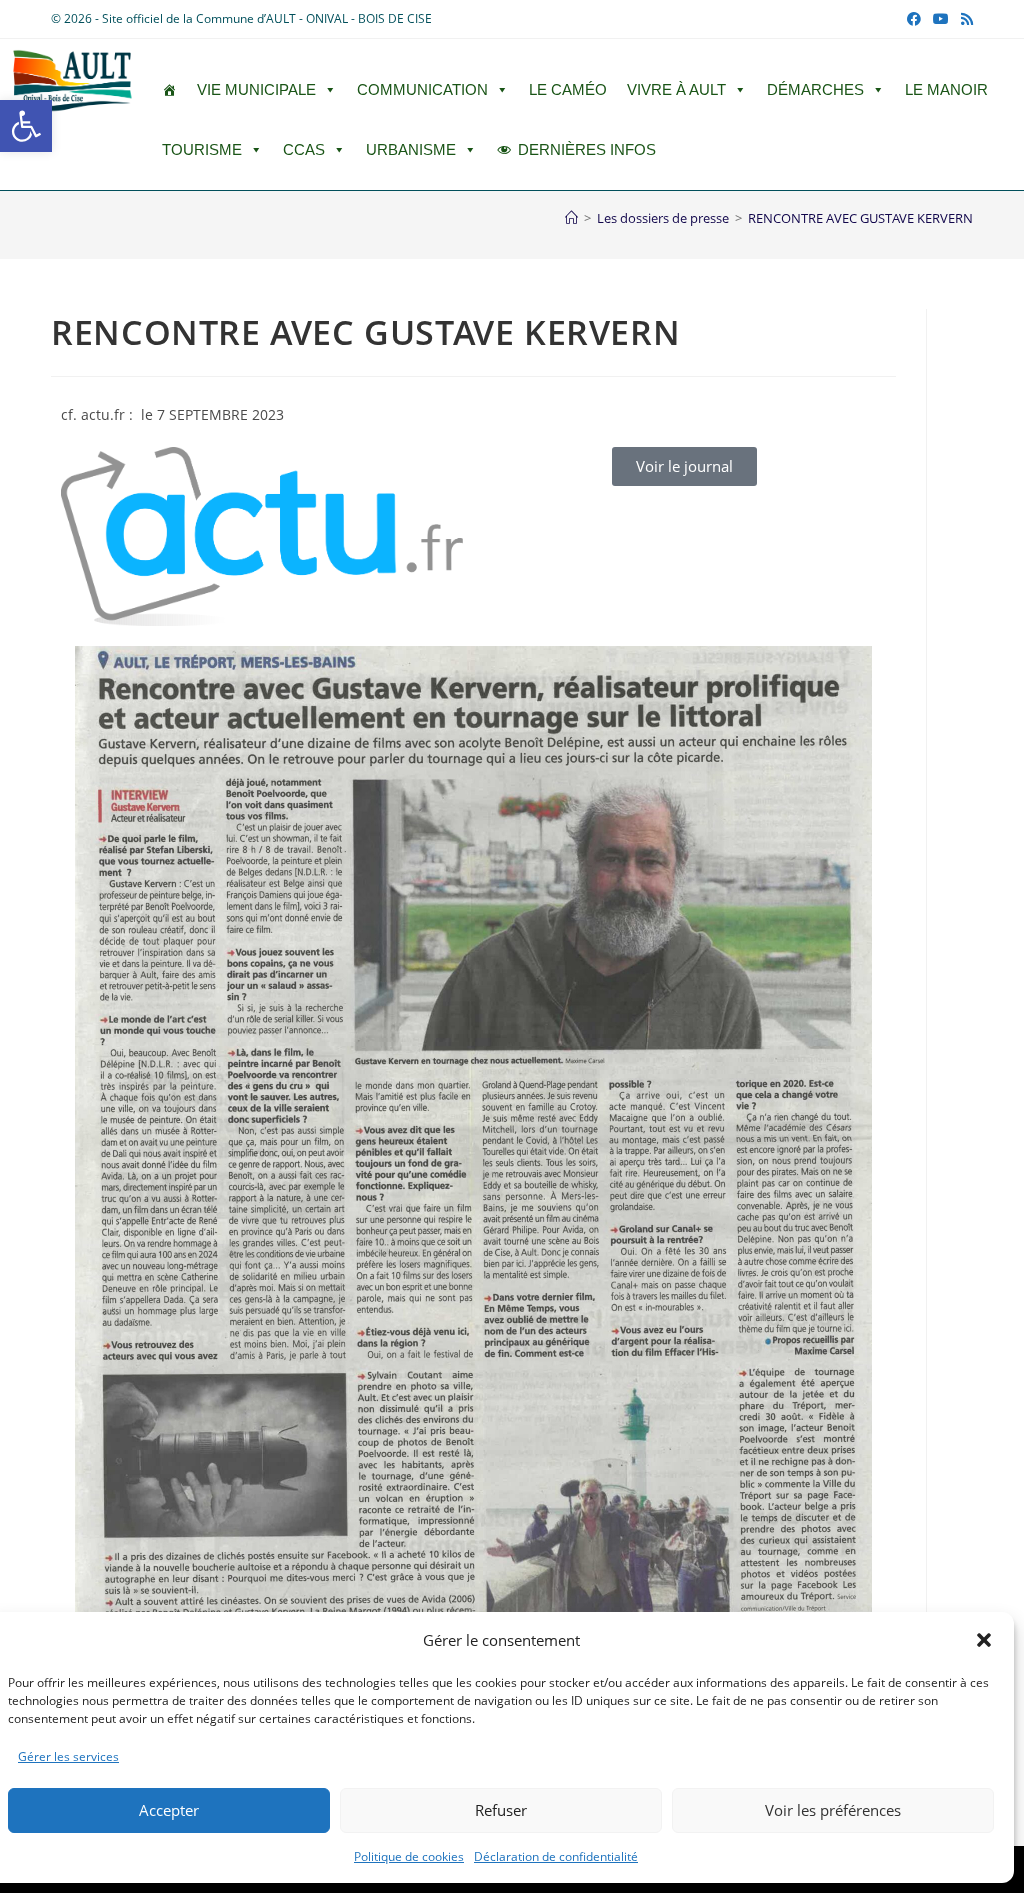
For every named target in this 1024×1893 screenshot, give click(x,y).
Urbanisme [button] (411, 149)
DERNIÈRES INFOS (587, 149)
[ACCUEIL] (169, 90)
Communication (422, 89)
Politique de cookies (409, 1856)
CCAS (304, 149)
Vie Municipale (256, 89)
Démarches (815, 89)
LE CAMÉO (568, 89)
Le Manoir (946, 89)
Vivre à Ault (676, 89)
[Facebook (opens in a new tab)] (914, 19)
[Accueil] (571, 218)
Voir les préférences (833, 1810)
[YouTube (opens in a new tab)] (941, 19)
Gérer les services (68, 1756)
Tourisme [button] (202, 149)
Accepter (169, 1810)
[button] (26, 126)
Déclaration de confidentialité (556, 1856)
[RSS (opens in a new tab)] (964, 19)
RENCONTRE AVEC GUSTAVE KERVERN (860, 218)
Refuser (501, 1810)
